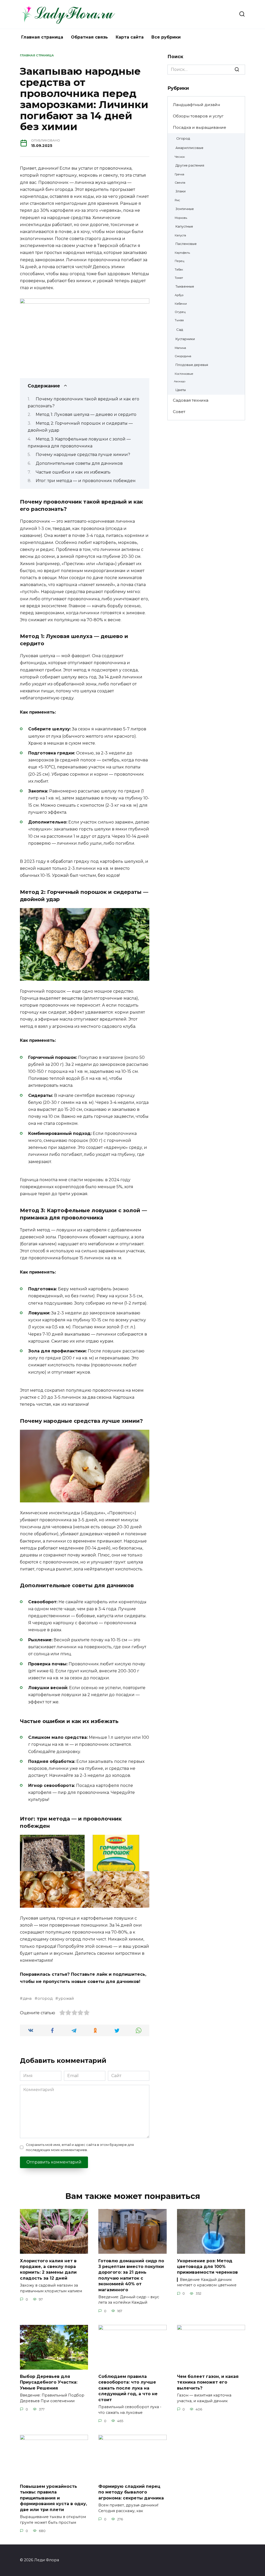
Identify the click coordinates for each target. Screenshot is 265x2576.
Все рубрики (166, 37)
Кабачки (181, 304)
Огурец (180, 312)
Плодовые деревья (192, 365)
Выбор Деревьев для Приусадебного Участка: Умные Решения (49, 2382)
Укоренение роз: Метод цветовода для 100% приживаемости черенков (207, 2266)
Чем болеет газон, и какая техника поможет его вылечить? (208, 2382)
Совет (179, 412)
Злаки (181, 191)
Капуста (180, 235)
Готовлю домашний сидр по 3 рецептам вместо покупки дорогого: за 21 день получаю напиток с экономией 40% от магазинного (131, 2275)
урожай (66, 1998)
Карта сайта (130, 37)
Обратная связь (89, 37)
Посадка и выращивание (200, 127)
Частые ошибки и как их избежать (73, 472)
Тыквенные (185, 286)
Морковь (181, 218)
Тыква (179, 320)
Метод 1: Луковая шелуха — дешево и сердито (86, 414)
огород (45, 1998)
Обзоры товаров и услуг (198, 116)
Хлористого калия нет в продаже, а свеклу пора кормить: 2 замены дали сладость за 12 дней (48, 2269)
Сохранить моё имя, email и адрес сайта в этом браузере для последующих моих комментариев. (80, 2147)
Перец (179, 261)
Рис (177, 200)
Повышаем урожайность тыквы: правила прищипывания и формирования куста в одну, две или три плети (53, 2498)
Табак (179, 269)
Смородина (183, 356)
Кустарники (185, 339)
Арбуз (179, 295)
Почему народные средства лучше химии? (83, 455)
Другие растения (190, 165)
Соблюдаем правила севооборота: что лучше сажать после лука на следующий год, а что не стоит (128, 2388)
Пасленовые (186, 244)
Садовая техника (191, 400)
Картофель (182, 253)
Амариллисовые (189, 148)
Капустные (184, 226)
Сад (180, 330)
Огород (183, 138)
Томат (179, 278)
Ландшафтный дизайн (196, 105)
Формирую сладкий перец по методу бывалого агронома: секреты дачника (131, 2492)
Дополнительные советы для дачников (79, 463)
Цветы (181, 390)
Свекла (180, 183)
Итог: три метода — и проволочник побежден (86, 481)
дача (27, 1998)
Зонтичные (185, 209)
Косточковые (184, 374)
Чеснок (180, 157)
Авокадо (180, 381)
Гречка (179, 174)
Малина (180, 348)
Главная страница (42, 37)
